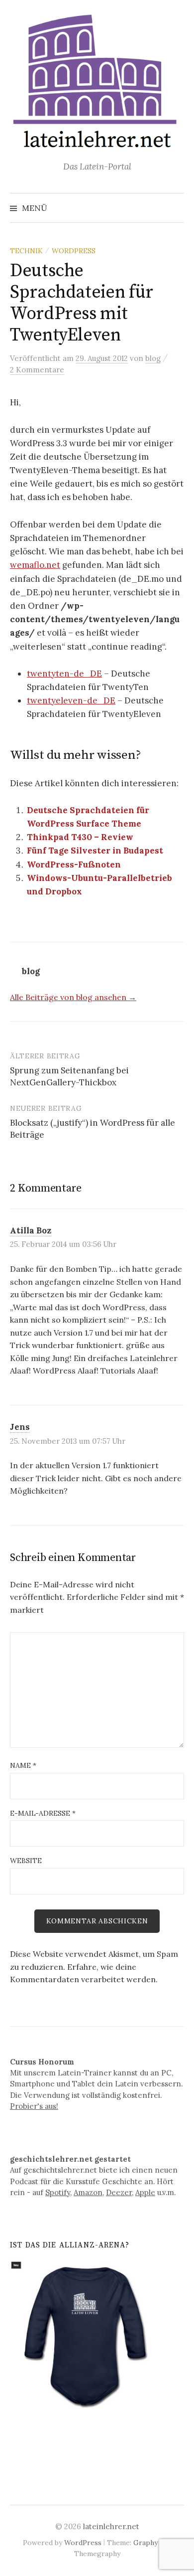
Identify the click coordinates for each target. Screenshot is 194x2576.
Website (26, 1861)
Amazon (88, 2192)
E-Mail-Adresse (43, 1813)
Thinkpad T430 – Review (80, 837)
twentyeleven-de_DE (71, 700)
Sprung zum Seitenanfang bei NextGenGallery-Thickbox (69, 1076)
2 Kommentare (37, 370)
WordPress (83, 2543)
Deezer (119, 2192)
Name (23, 1765)
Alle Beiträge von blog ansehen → (73, 997)
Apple (145, 2192)
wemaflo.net (35, 565)
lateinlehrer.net (111, 2526)
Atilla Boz (31, 1230)
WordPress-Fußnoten (74, 864)
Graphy (145, 2543)
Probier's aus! (34, 2106)
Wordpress (74, 251)
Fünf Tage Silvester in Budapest (95, 851)
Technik (26, 251)
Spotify (58, 2192)
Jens (20, 1427)
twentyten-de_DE (64, 674)
